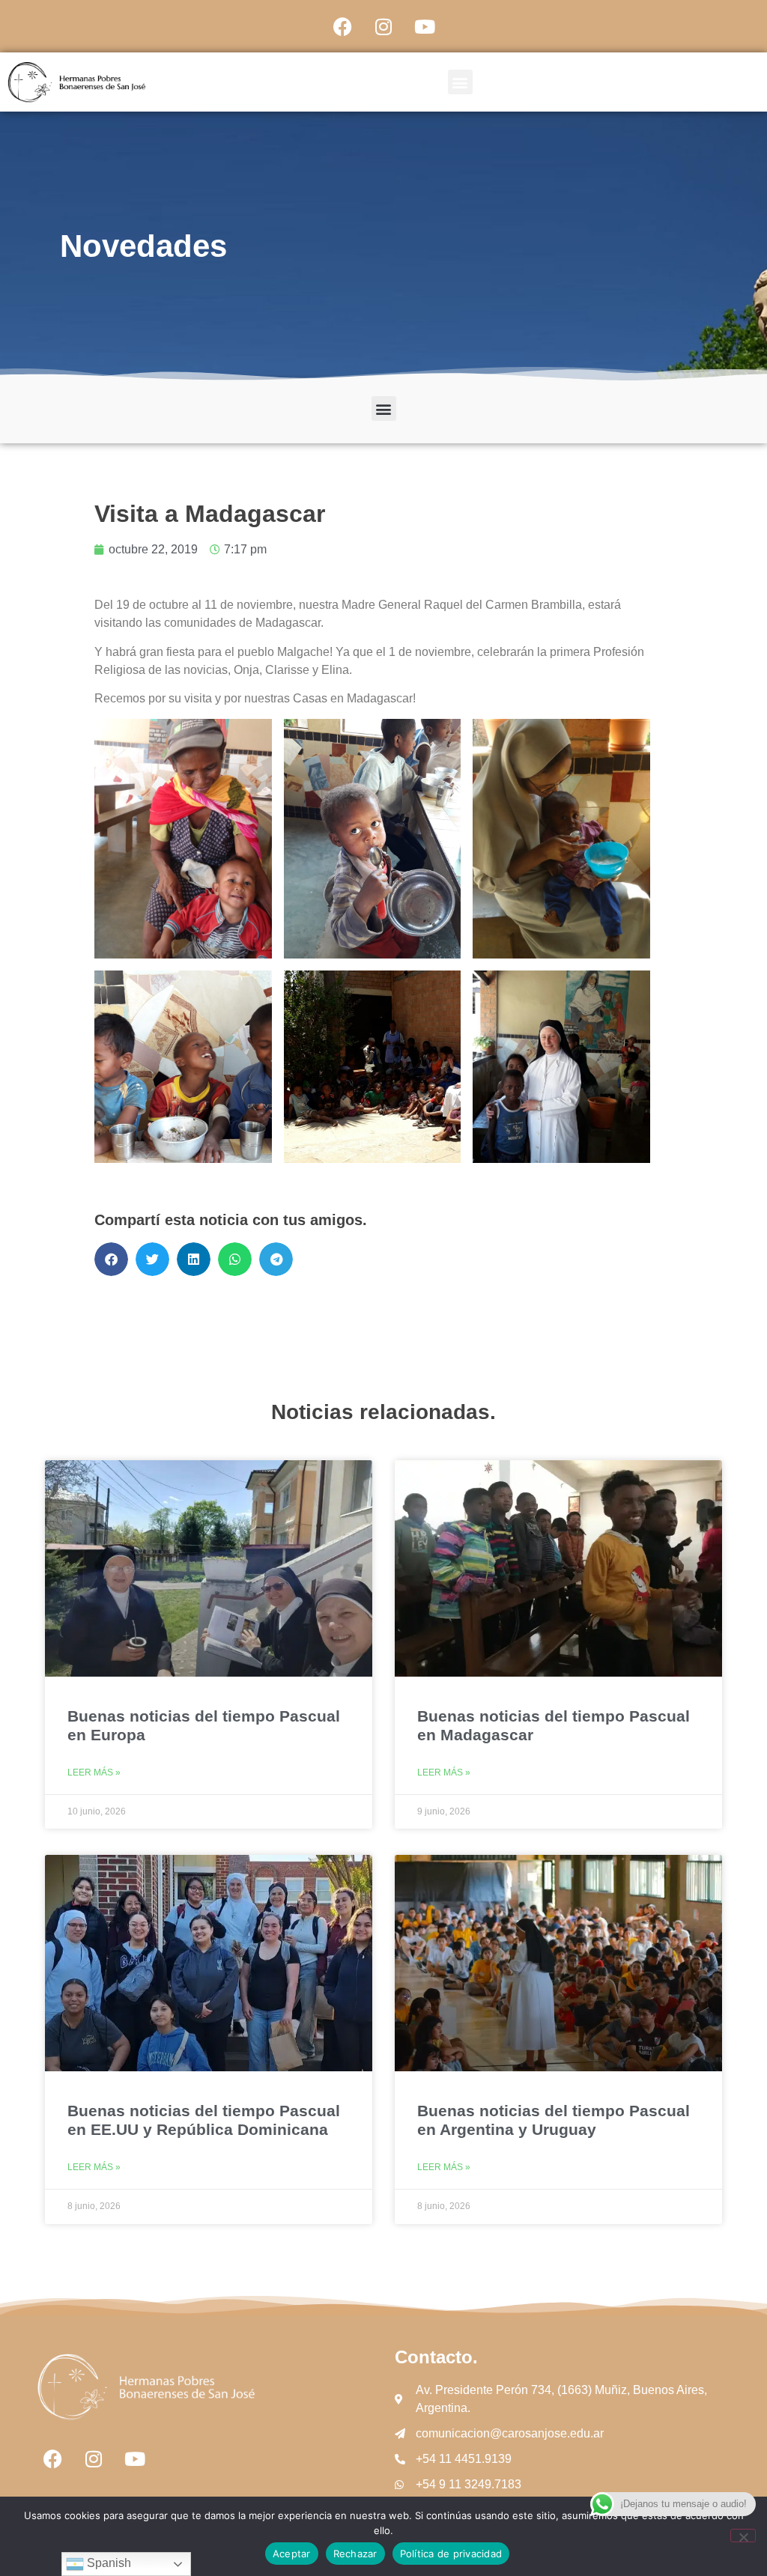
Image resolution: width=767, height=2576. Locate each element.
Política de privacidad (451, 2554)
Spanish (107, 2563)
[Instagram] (383, 26)
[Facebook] (342, 26)
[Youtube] (425, 26)
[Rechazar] (743, 2536)
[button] (460, 82)
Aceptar (292, 2554)
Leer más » (94, 1772)
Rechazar (355, 2554)
